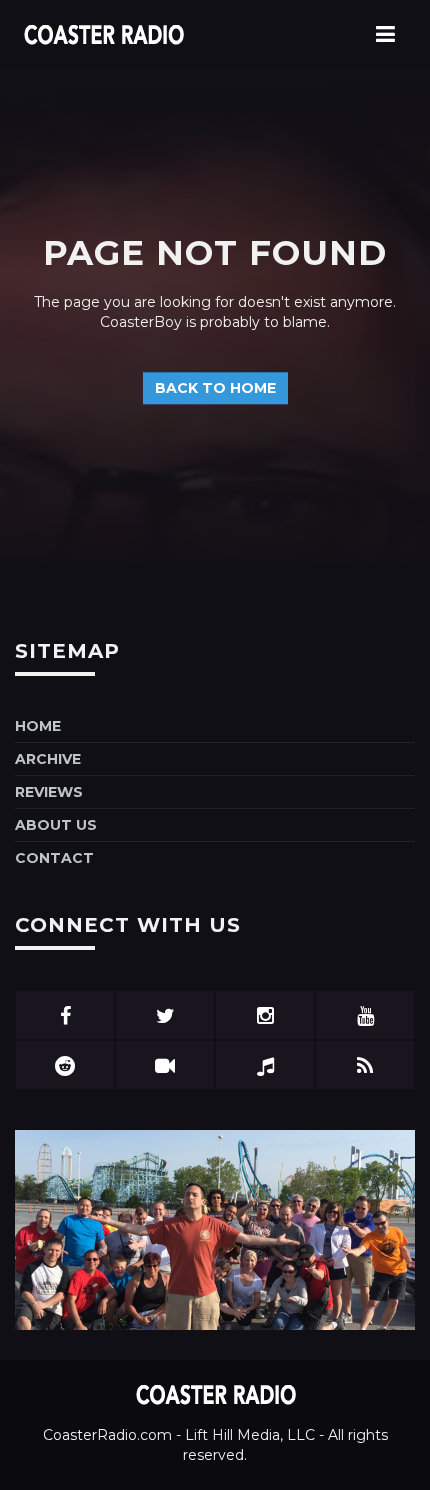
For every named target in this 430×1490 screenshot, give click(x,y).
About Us (56, 825)
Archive (48, 759)
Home (38, 726)
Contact (54, 858)
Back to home (215, 389)
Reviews (49, 792)
